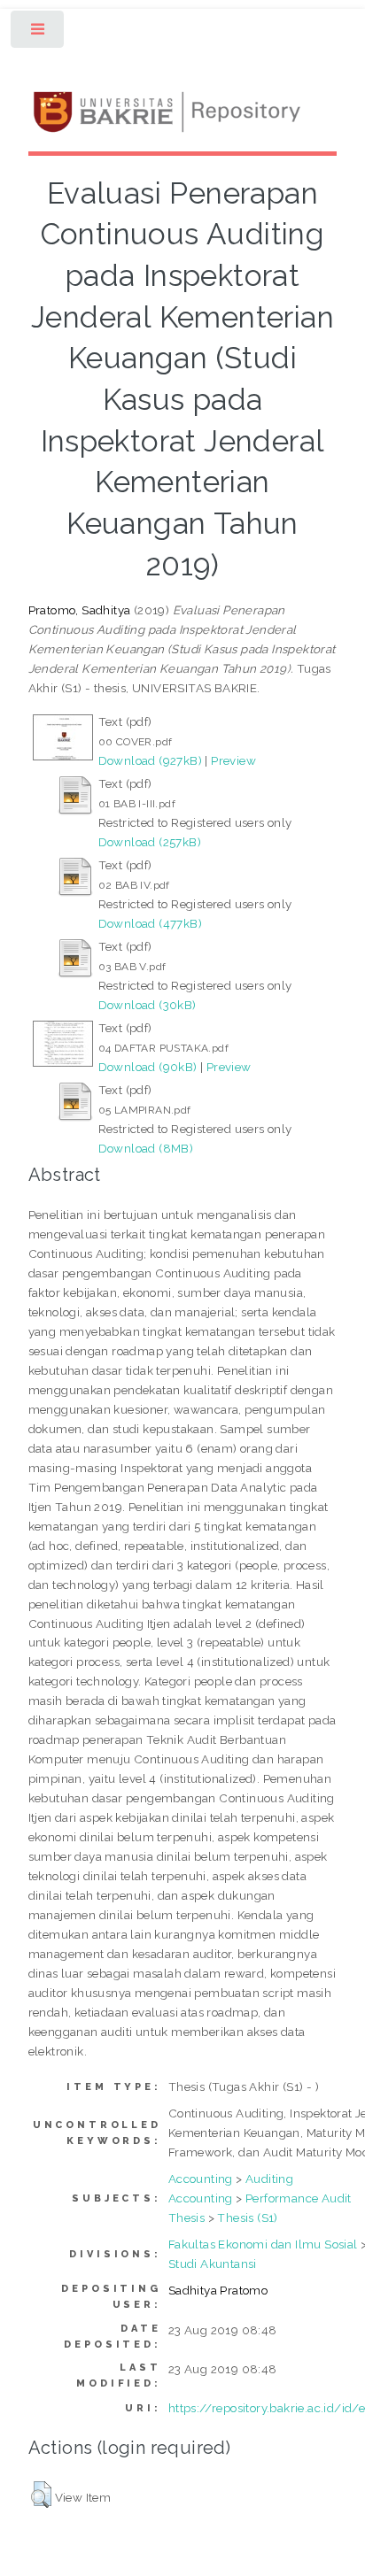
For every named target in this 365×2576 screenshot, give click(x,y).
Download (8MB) (146, 1148)
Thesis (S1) (247, 2217)
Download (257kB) (150, 842)
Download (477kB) (150, 923)
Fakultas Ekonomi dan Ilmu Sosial (263, 2244)
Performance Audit (299, 2198)
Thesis (186, 2217)
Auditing (269, 2179)
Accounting (201, 2179)
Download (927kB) (150, 760)
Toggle (39, 33)
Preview (233, 760)
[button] (41, 2495)
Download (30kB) (148, 1005)
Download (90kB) (148, 1067)
